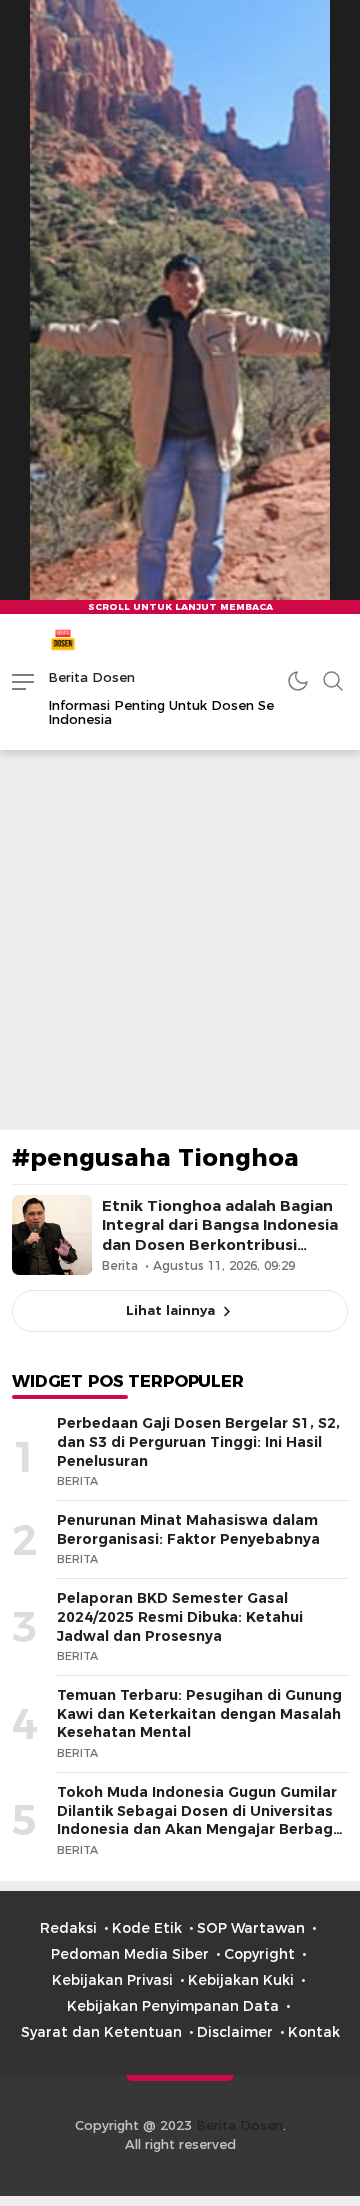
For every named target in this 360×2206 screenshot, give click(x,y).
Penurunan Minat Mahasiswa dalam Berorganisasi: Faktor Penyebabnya (188, 1529)
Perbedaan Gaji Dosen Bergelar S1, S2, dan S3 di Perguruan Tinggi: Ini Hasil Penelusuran (198, 1441)
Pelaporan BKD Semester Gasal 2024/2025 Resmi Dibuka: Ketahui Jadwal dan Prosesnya (180, 1616)
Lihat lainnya (170, 1310)
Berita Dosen (91, 677)
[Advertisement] (180, 940)
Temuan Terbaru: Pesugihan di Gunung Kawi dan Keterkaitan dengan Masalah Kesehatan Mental (199, 1713)
